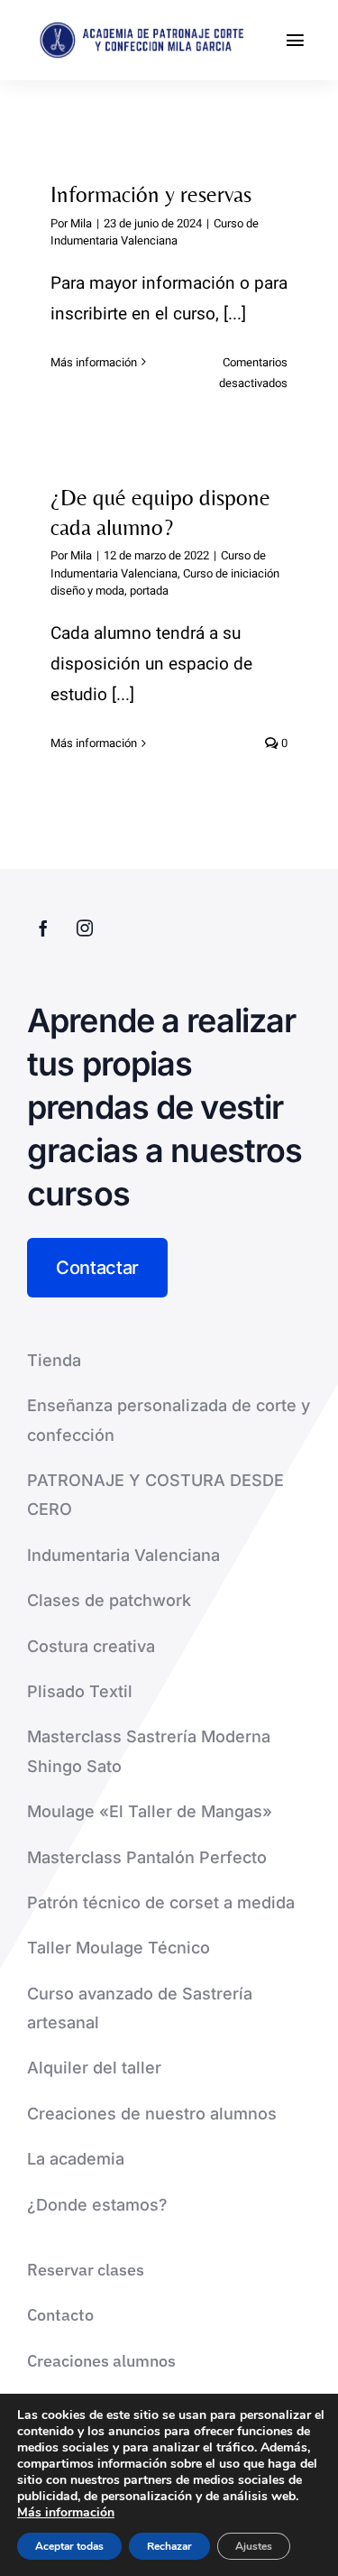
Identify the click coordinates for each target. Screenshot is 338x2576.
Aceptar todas (69, 2546)
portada (149, 591)
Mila (81, 223)
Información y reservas (151, 194)
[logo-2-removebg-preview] (139, 29)
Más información (94, 362)
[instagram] (85, 928)
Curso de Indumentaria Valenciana (155, 232)
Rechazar (169, 2546)
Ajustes (254, 2546)
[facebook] (43, 928)
